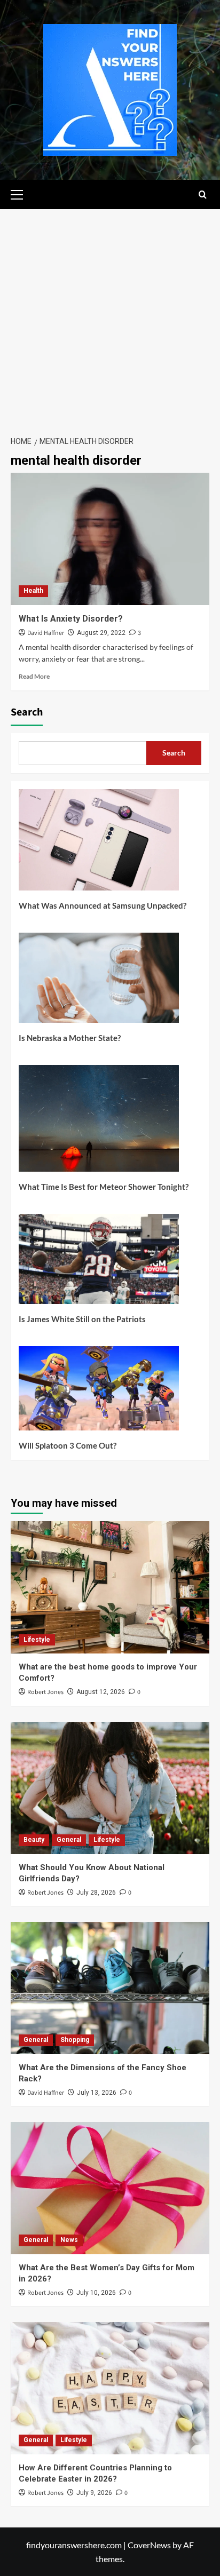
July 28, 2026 (96, 1893)
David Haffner (46, 633)
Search (27, 712)
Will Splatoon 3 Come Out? (68, 1445)
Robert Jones (45, 1692)
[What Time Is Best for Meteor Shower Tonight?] (99, 1122)
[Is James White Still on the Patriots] (99, 1263)
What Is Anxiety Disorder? (71, 619)
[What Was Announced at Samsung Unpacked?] (99, 844)
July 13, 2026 (97, 2093)
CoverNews (149, 2545)
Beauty (34, 1840)
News (69, 2240)
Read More (34, 676)
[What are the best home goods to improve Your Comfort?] (110, 1587)
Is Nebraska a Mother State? (70, 1038)
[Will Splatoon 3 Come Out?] (99, 1392)
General (69, 1840)
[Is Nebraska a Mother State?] (99, 982)
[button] (21, 193)
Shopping (75, 2040)
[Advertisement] (110, 319)
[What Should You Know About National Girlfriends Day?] (110, 1788)
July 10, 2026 (96, 2293)
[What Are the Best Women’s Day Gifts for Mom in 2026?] (110, 2188)
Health (33, 591)
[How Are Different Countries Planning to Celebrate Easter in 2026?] (110, 2388)
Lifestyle (37, 1640)
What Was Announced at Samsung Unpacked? (103, 905)
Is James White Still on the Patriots (82, 1319)
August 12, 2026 (101, 1692)
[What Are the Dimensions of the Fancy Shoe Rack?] (110, 1988)
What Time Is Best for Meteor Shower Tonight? (104, 1187)
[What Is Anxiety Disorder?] (110, 539)
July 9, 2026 (94, 2493)
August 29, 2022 (101, 633)
